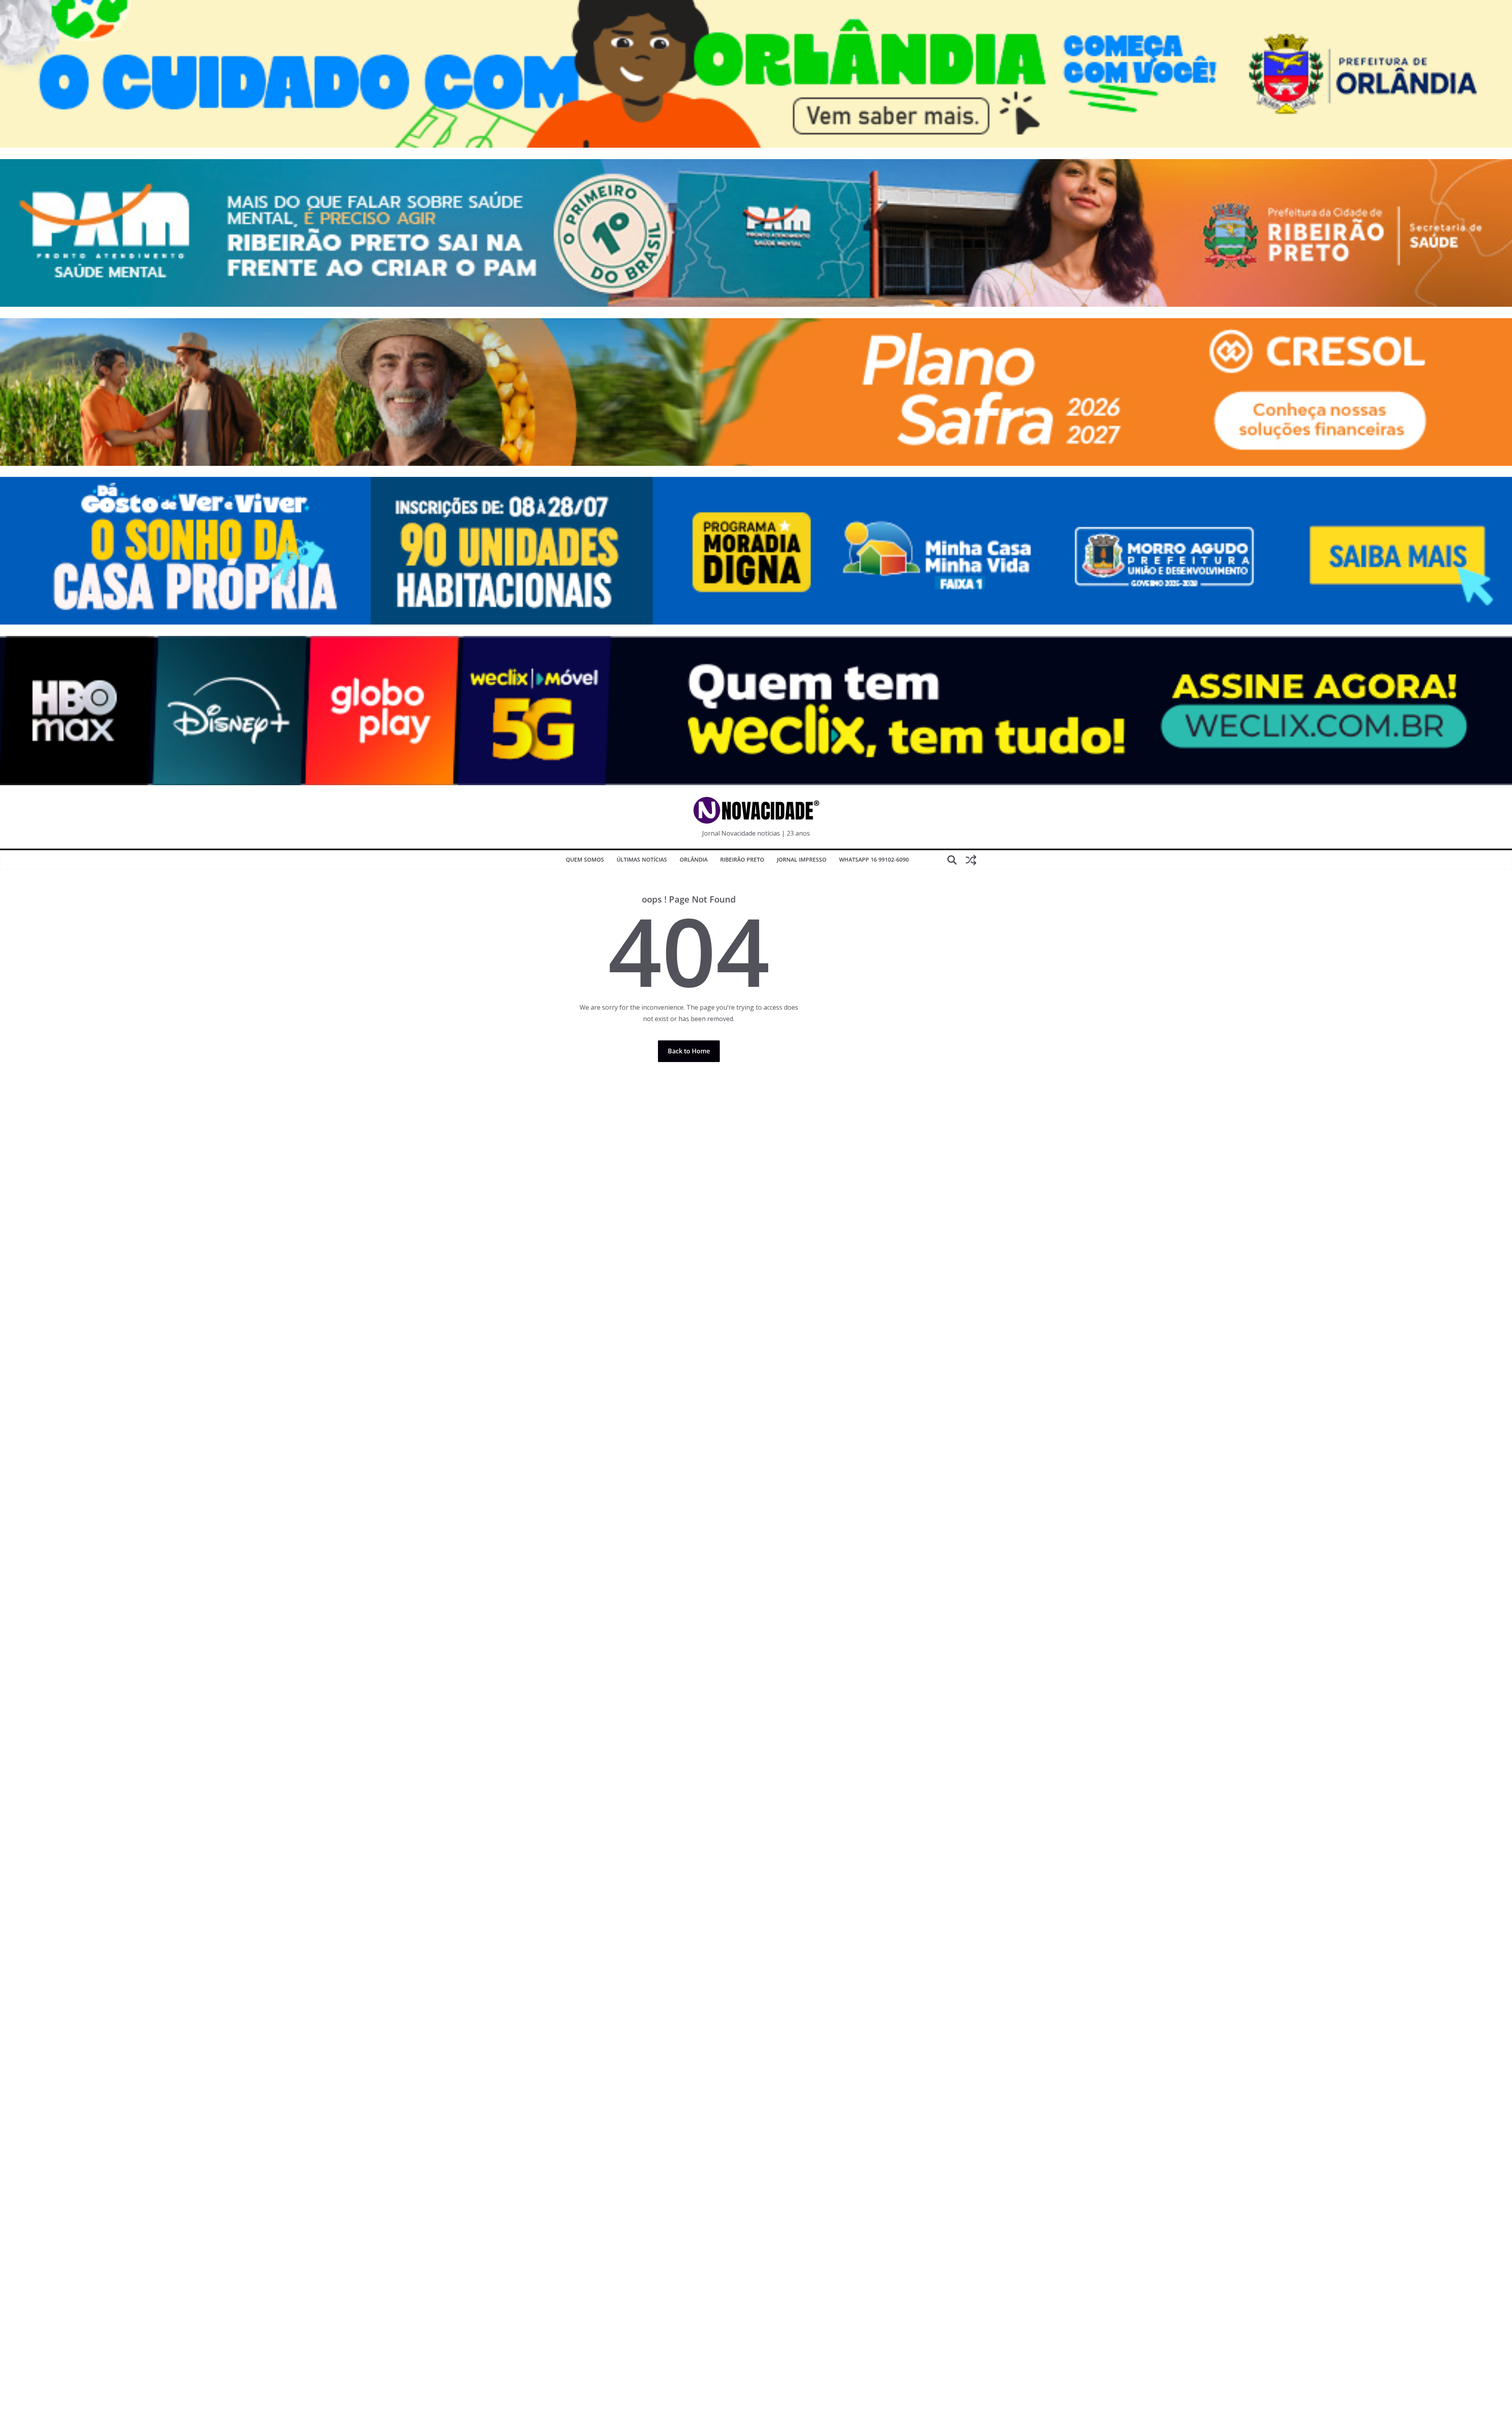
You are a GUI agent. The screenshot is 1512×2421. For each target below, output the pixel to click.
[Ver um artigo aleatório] (971, 860)
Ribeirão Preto (742, 859)
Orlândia (694, 859)
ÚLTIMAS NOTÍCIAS (642, 859)
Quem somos (585, 859)
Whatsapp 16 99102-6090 (874, 859)
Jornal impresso (802, 859)
